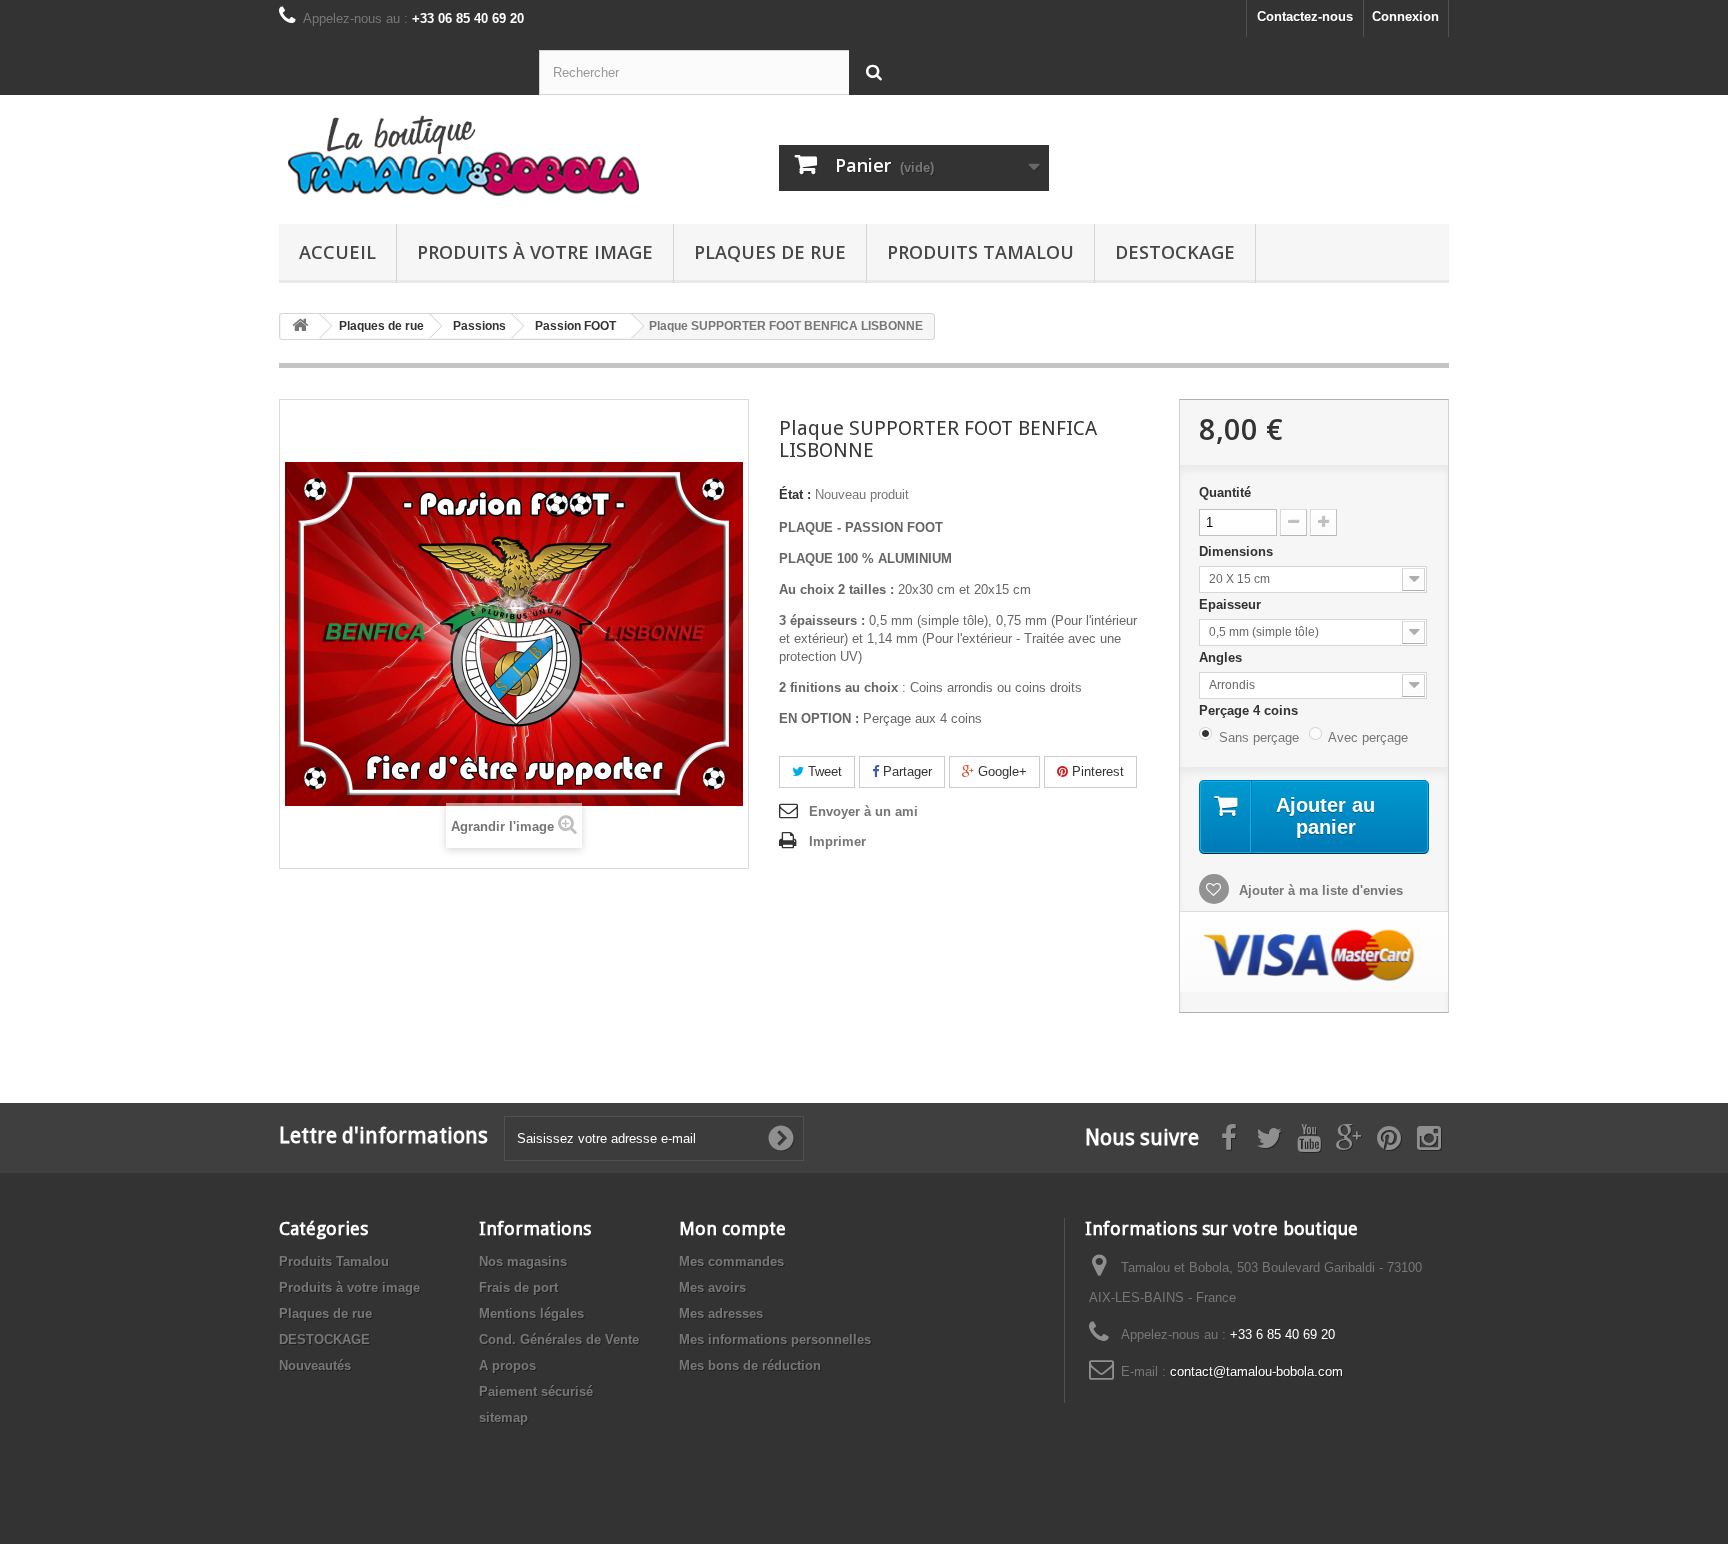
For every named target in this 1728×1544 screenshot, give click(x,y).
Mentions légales (531, 1313)
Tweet (823, 771)
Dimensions (1238, 551)
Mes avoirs (712, 1287)
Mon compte (732, 1228)
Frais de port (518, 1287)
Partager (905, 771)
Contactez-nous (1305, 16)
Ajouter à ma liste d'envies (1319, 890)
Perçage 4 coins (1250, 710)
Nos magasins (523, 1261)
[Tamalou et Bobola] (464, 154)
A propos (507, 1365)
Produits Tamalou (980, 252)
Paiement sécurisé (536, 1391)
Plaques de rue (770, 252)
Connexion (1405, 16)
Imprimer (837, 841)
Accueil (337, 252)
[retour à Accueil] (300, 326)
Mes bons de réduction (750, 1365)
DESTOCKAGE (1175, 252)
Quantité (1225, 492)
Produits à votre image (535, 252)
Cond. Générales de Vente (559, 1339)
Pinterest (1096, 771)
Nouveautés (315, 1365)
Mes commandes (731, 1261)
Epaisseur (1232, 604)
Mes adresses (721, 1313)
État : (795, 494)
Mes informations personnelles (775, 1339)
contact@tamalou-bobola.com (1256, 1371)
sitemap (503, 1417)
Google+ (1000, 771)
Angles (1222, 657)
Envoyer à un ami (863, 811)
